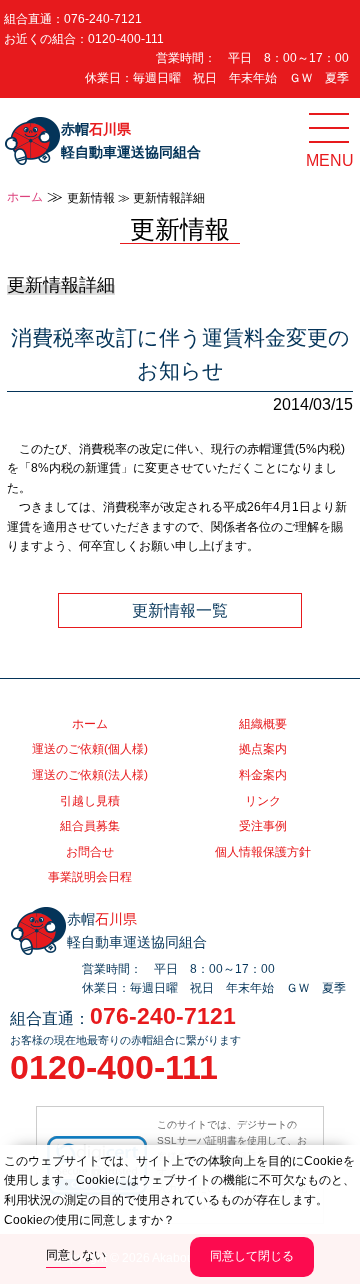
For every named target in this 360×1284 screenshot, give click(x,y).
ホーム (25, 197)
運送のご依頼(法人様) (90, 775)
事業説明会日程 (90, 877)
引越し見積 (90, 801)
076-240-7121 (103, 19)
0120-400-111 (126, 39)
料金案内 (263, 775)
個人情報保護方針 (263, 852)
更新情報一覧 (180, 610)
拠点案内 (263, 749)
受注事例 (263, 826)
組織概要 (263, 724)
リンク (263, 801)
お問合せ (90, 852)
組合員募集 (90, 826)
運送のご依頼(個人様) (90, 749)
